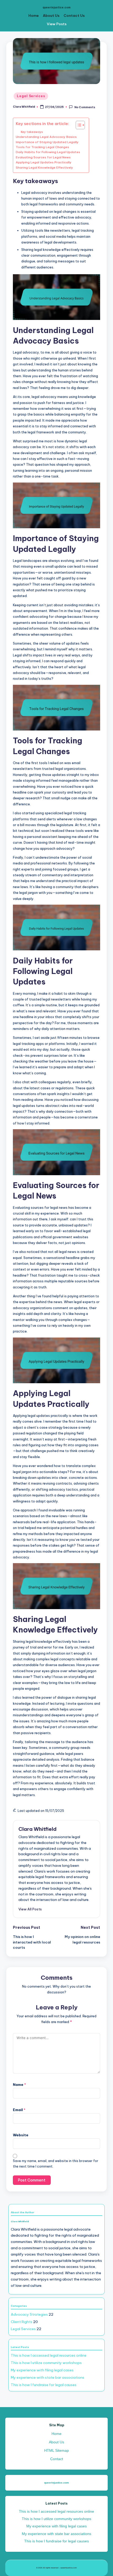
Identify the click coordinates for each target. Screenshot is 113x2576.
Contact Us (74, 15)
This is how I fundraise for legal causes (44, 2385)
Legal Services (31, 96)
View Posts (57, 24)
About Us (51, 15)
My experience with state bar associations (48, 2377)
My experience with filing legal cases (42, 2370)
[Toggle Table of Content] (78, 125)
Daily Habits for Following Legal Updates (48, 152)
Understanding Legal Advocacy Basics (46, 137)
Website (21, 2135)
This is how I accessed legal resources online (49, 2355)
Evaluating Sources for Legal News (43, 157)
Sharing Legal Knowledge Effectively (44, 167)
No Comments (85, 107)
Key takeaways (32, 132)
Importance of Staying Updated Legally (47, 142)
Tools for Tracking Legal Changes (42, 147)
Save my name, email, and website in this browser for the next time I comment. (56, 2164)
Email (19, 2110)
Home (34, 15)
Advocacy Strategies (29, 2314)
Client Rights (22, 2322)
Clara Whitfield (37, 1829)
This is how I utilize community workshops (46, 2363)
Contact (57, 2459)
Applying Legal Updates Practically (44, 162)
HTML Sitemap (56, 2451)
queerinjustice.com (56, 7)
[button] (30, 1909)
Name (19, 2085)
